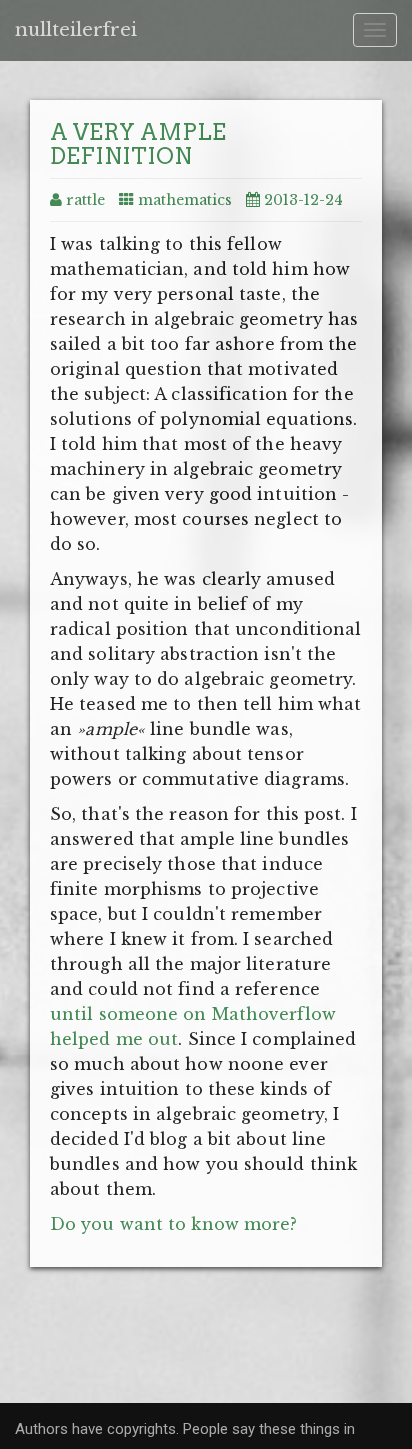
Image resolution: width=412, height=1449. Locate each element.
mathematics (185, 200)
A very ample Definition (138, 144)
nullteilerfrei (76, 30)
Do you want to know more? (174, 1224)
